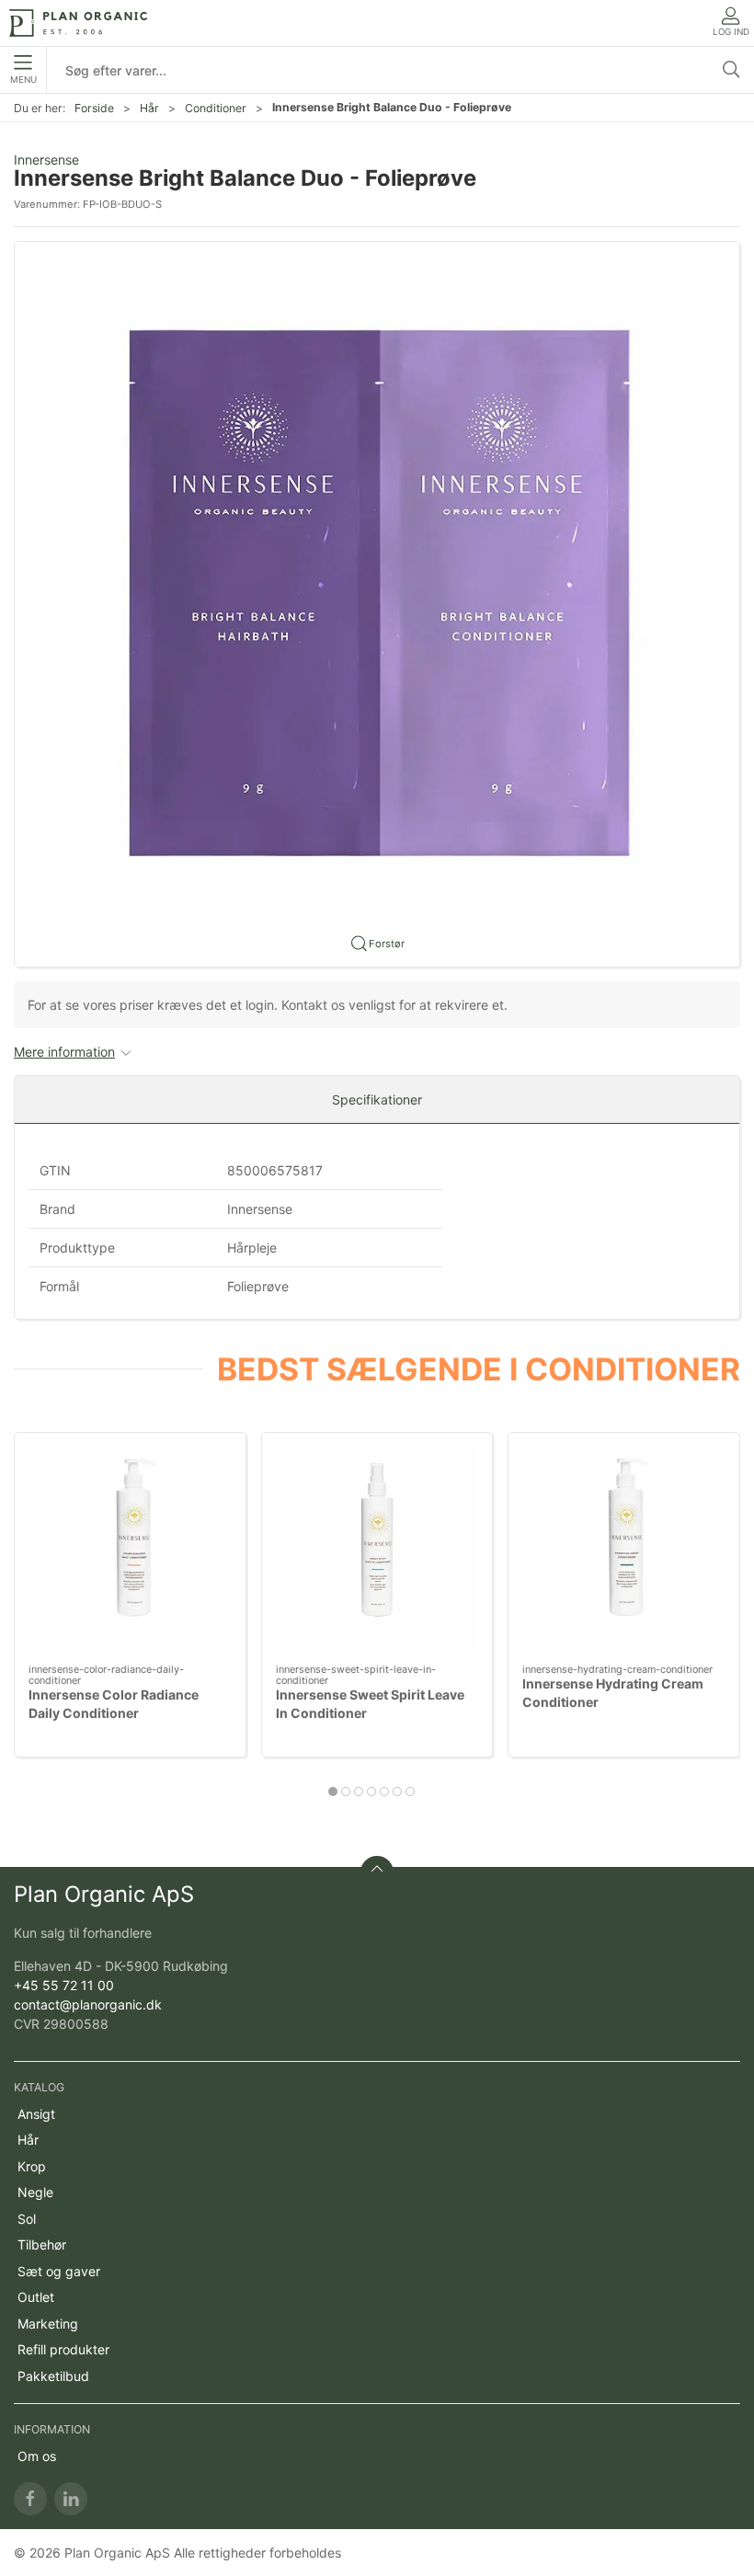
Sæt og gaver (59, 2271)
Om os (37, 2456)
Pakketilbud (53, 2376)
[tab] (333, 1792)
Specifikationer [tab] (377, 1099)
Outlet (36, 2297)
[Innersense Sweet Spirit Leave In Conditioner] (377, 1548)
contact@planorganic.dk (88, 2004)
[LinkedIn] (71, 2499)
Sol (27, 2219)
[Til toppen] (377, 1872)
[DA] (78, 23)
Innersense (46, 160)
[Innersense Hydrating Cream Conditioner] (624, 1548)
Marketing (48, 2324)
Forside (94, 108)
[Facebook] (30, 2499)
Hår (149, 108)
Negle (35, 2192)
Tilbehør (42, 2244)
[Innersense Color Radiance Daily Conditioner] (130, 1548)
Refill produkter (63, 2349)
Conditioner (216, 108)
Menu (23, 80)
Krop (32, 2166)
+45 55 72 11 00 (64, 1985)
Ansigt (36, 2114)
